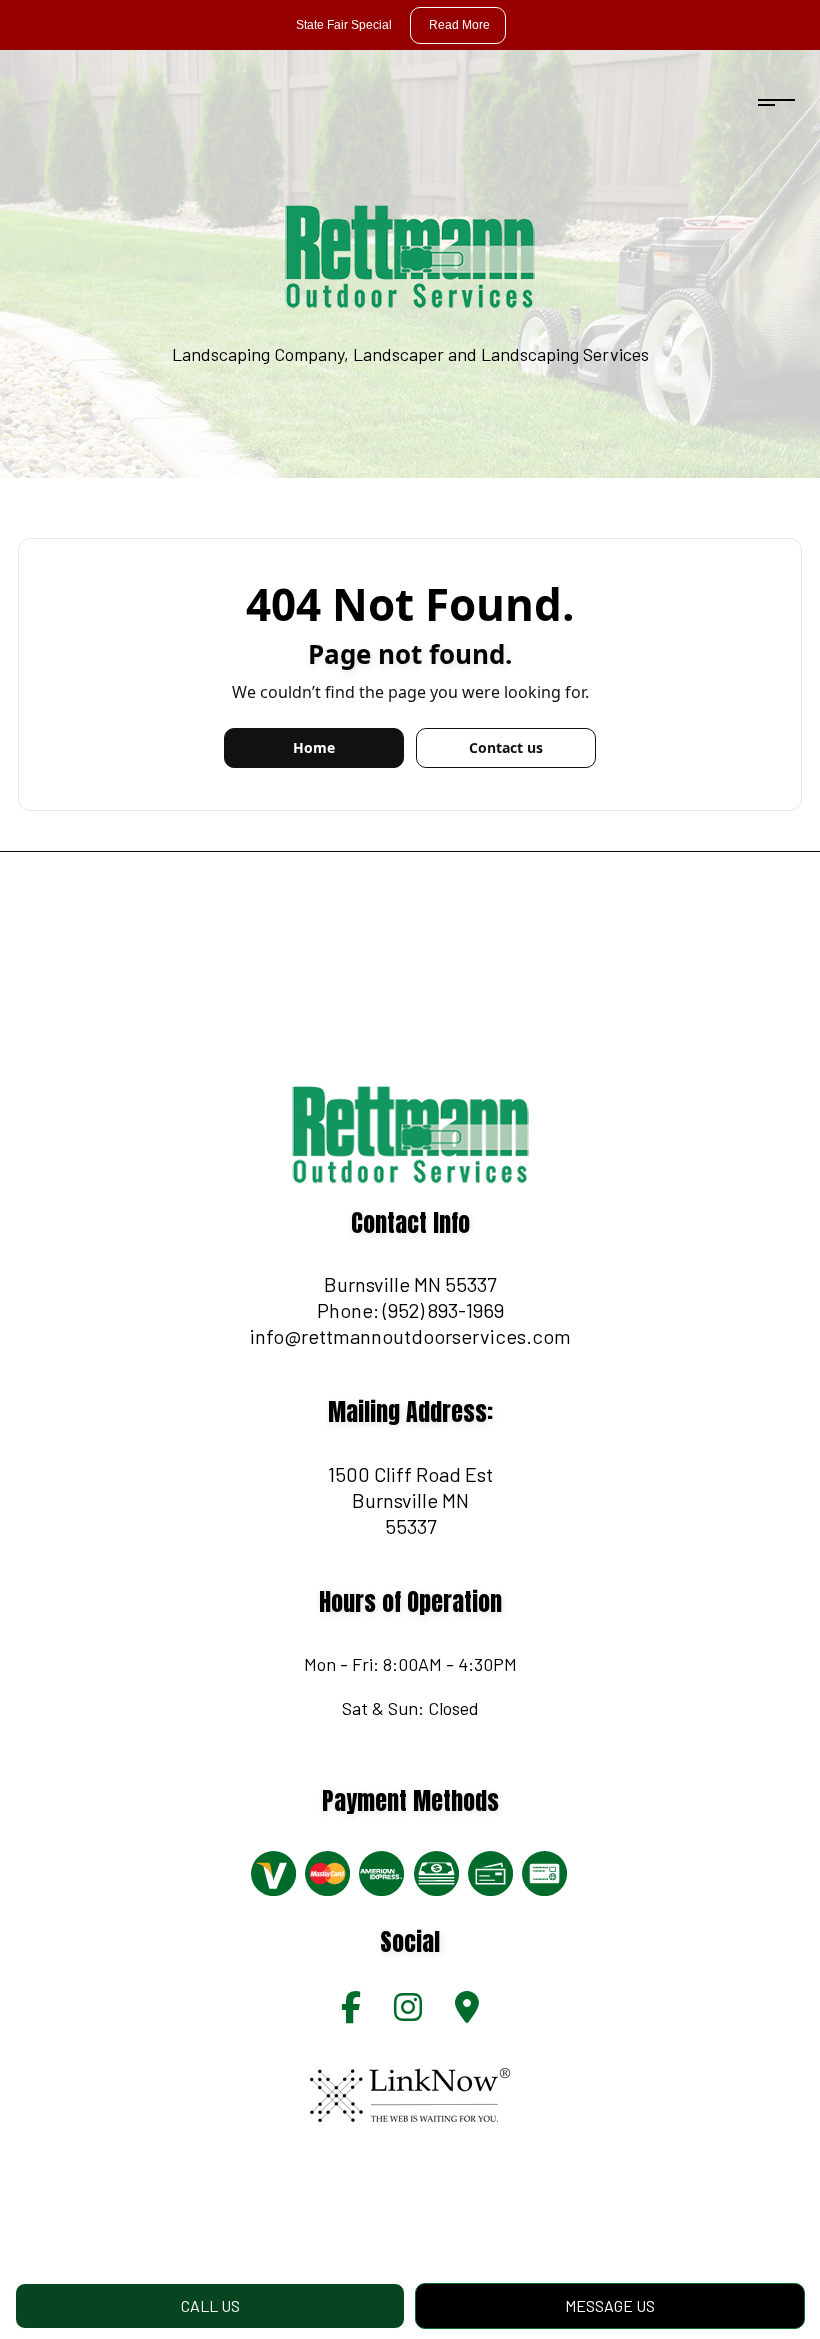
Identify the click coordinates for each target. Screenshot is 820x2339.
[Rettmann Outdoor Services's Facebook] (351, 2012)
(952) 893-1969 (443, 1310)
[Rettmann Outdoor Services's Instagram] (408, 2012)
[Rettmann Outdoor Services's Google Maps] (467, 2012)
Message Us (610, 2305)
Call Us (210, 2305)
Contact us (506, 747)
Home (314, 747)
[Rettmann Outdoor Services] (410, 255)
